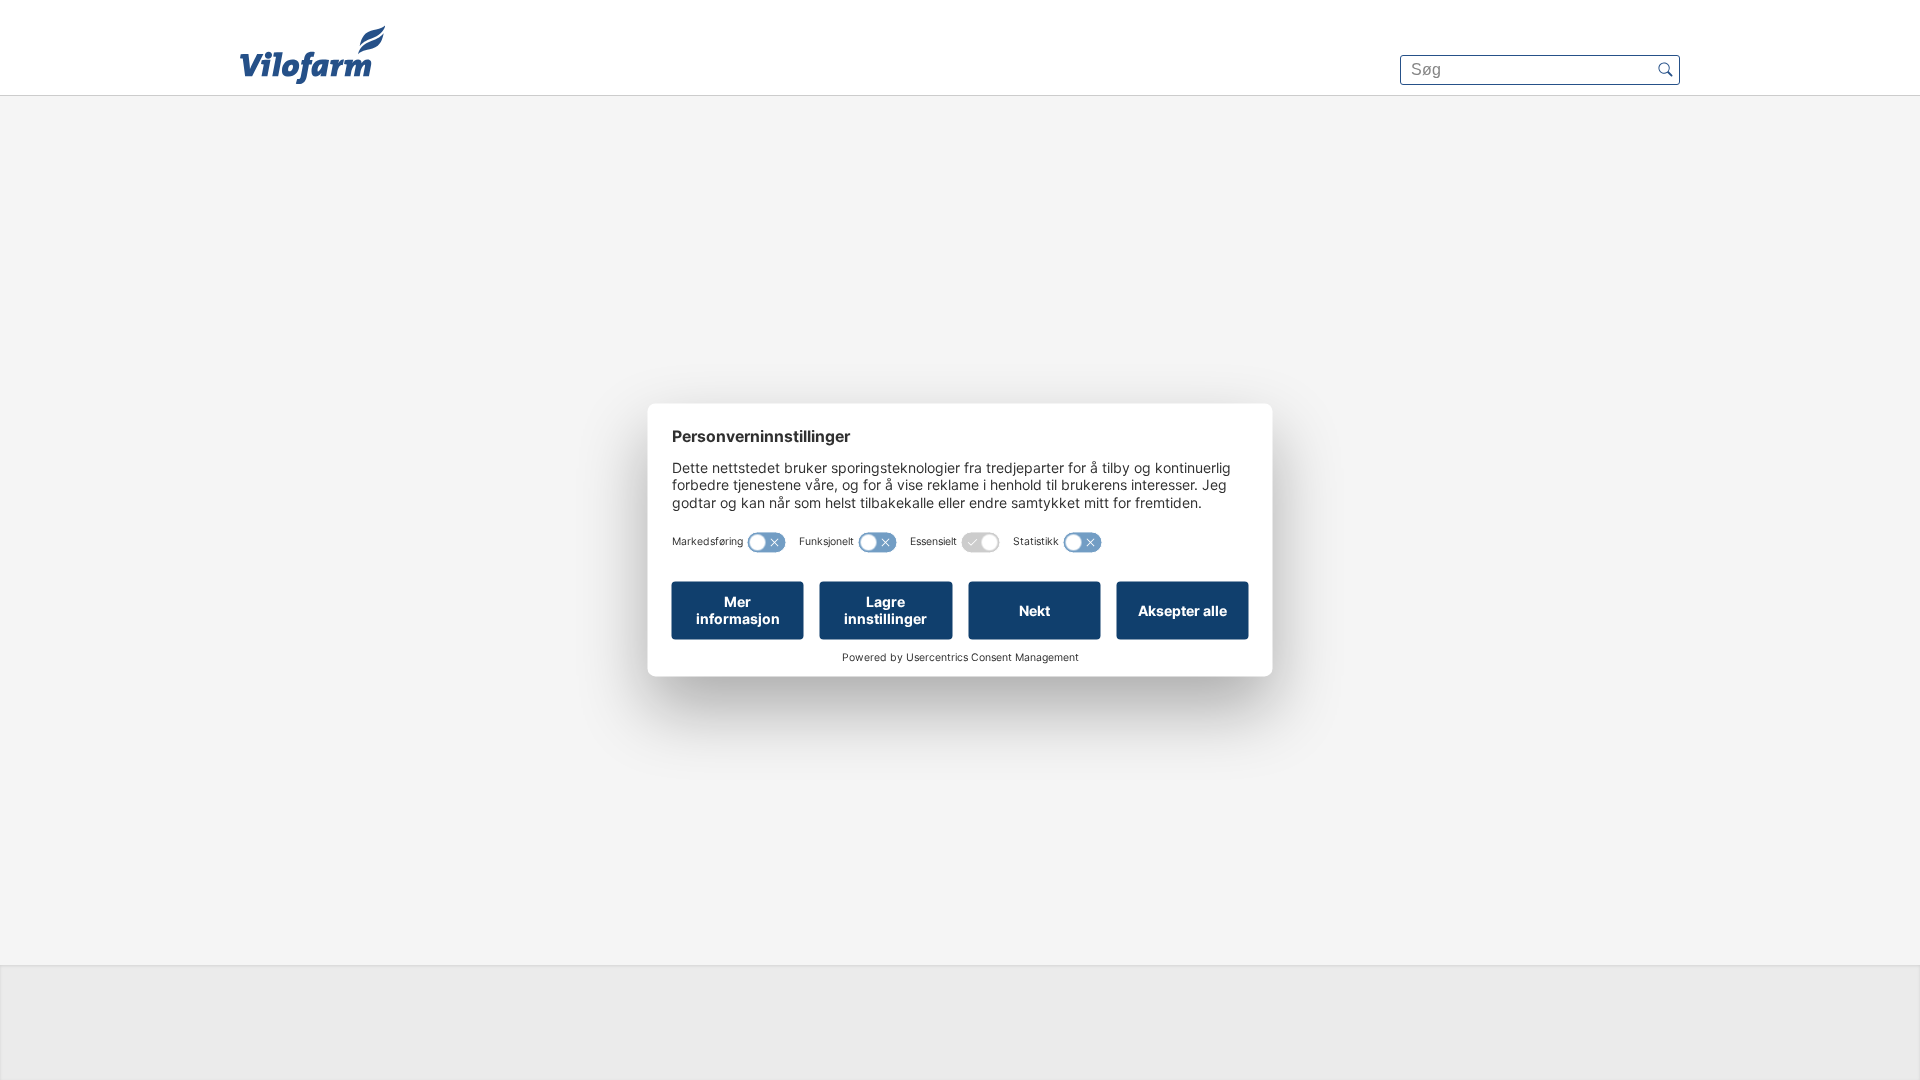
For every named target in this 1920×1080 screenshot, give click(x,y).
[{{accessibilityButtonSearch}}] (1665, 70)
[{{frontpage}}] (312, 55)
